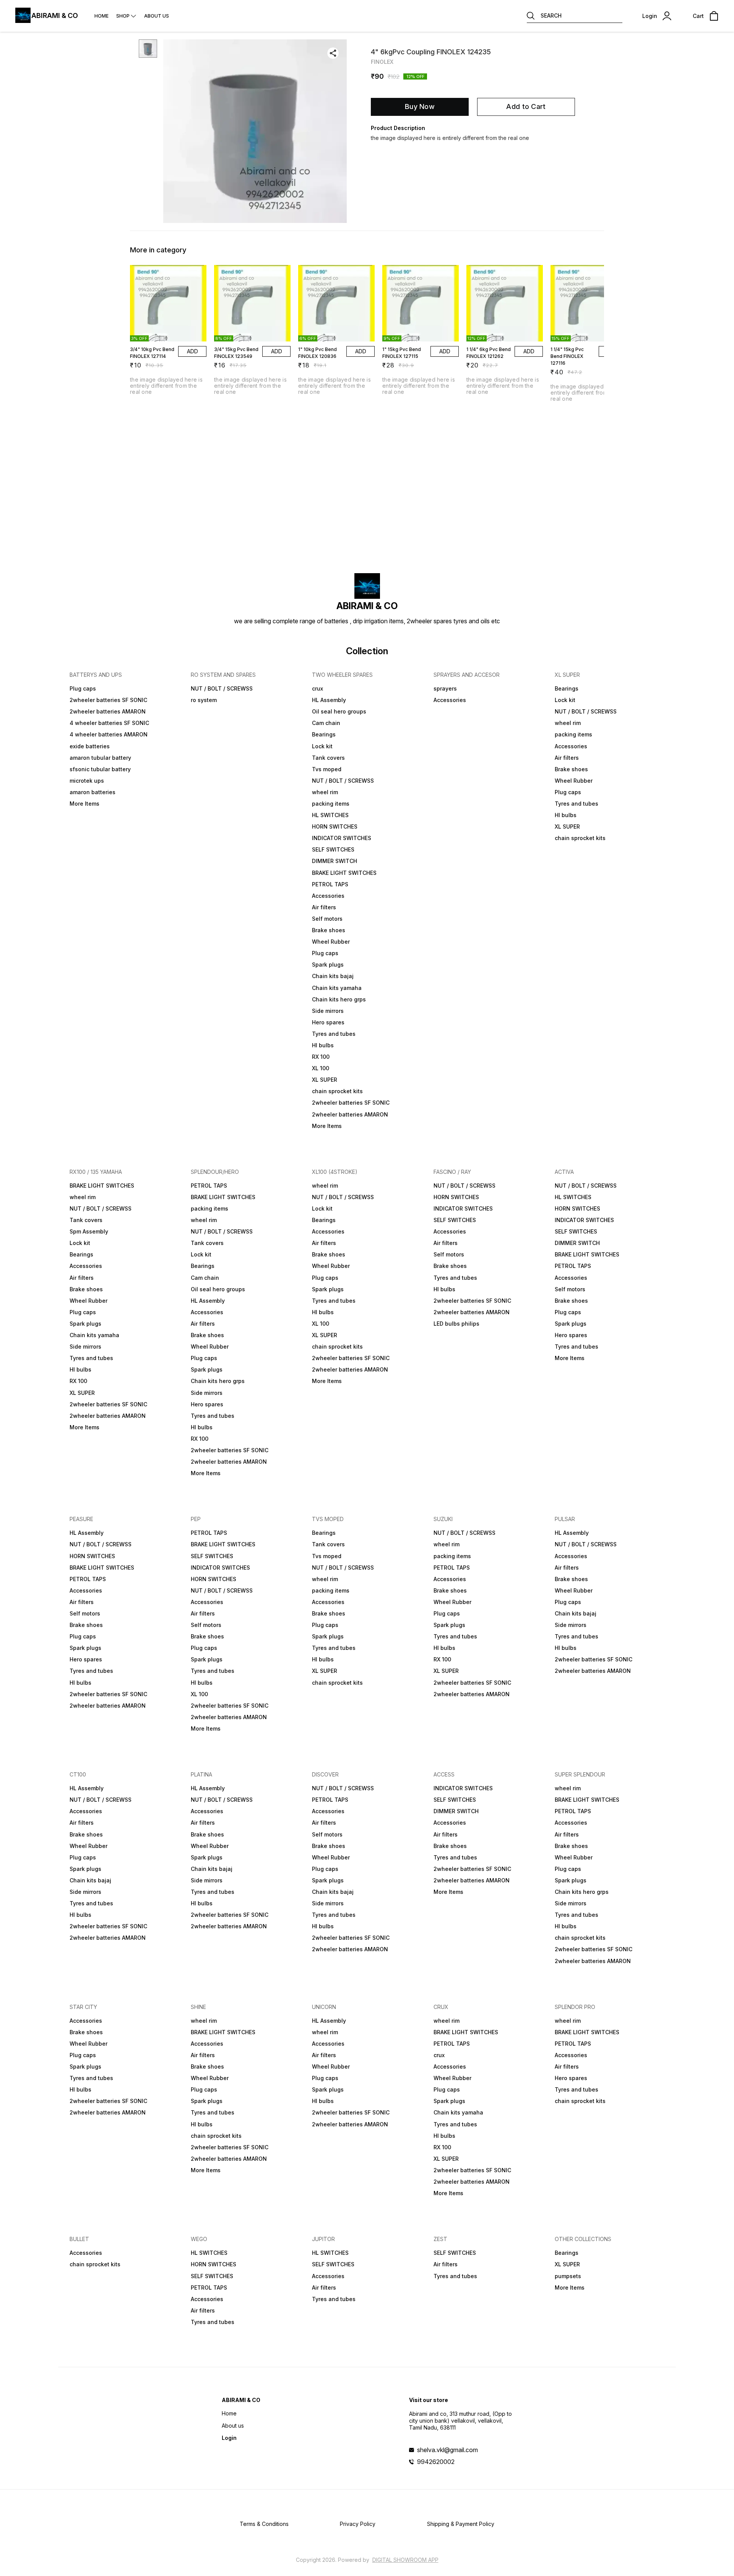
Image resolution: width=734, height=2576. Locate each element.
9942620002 (436, 2462)
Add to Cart (526, 106)
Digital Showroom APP (405, 2560)
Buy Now (420, 106)
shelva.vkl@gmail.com (447, 2450)
